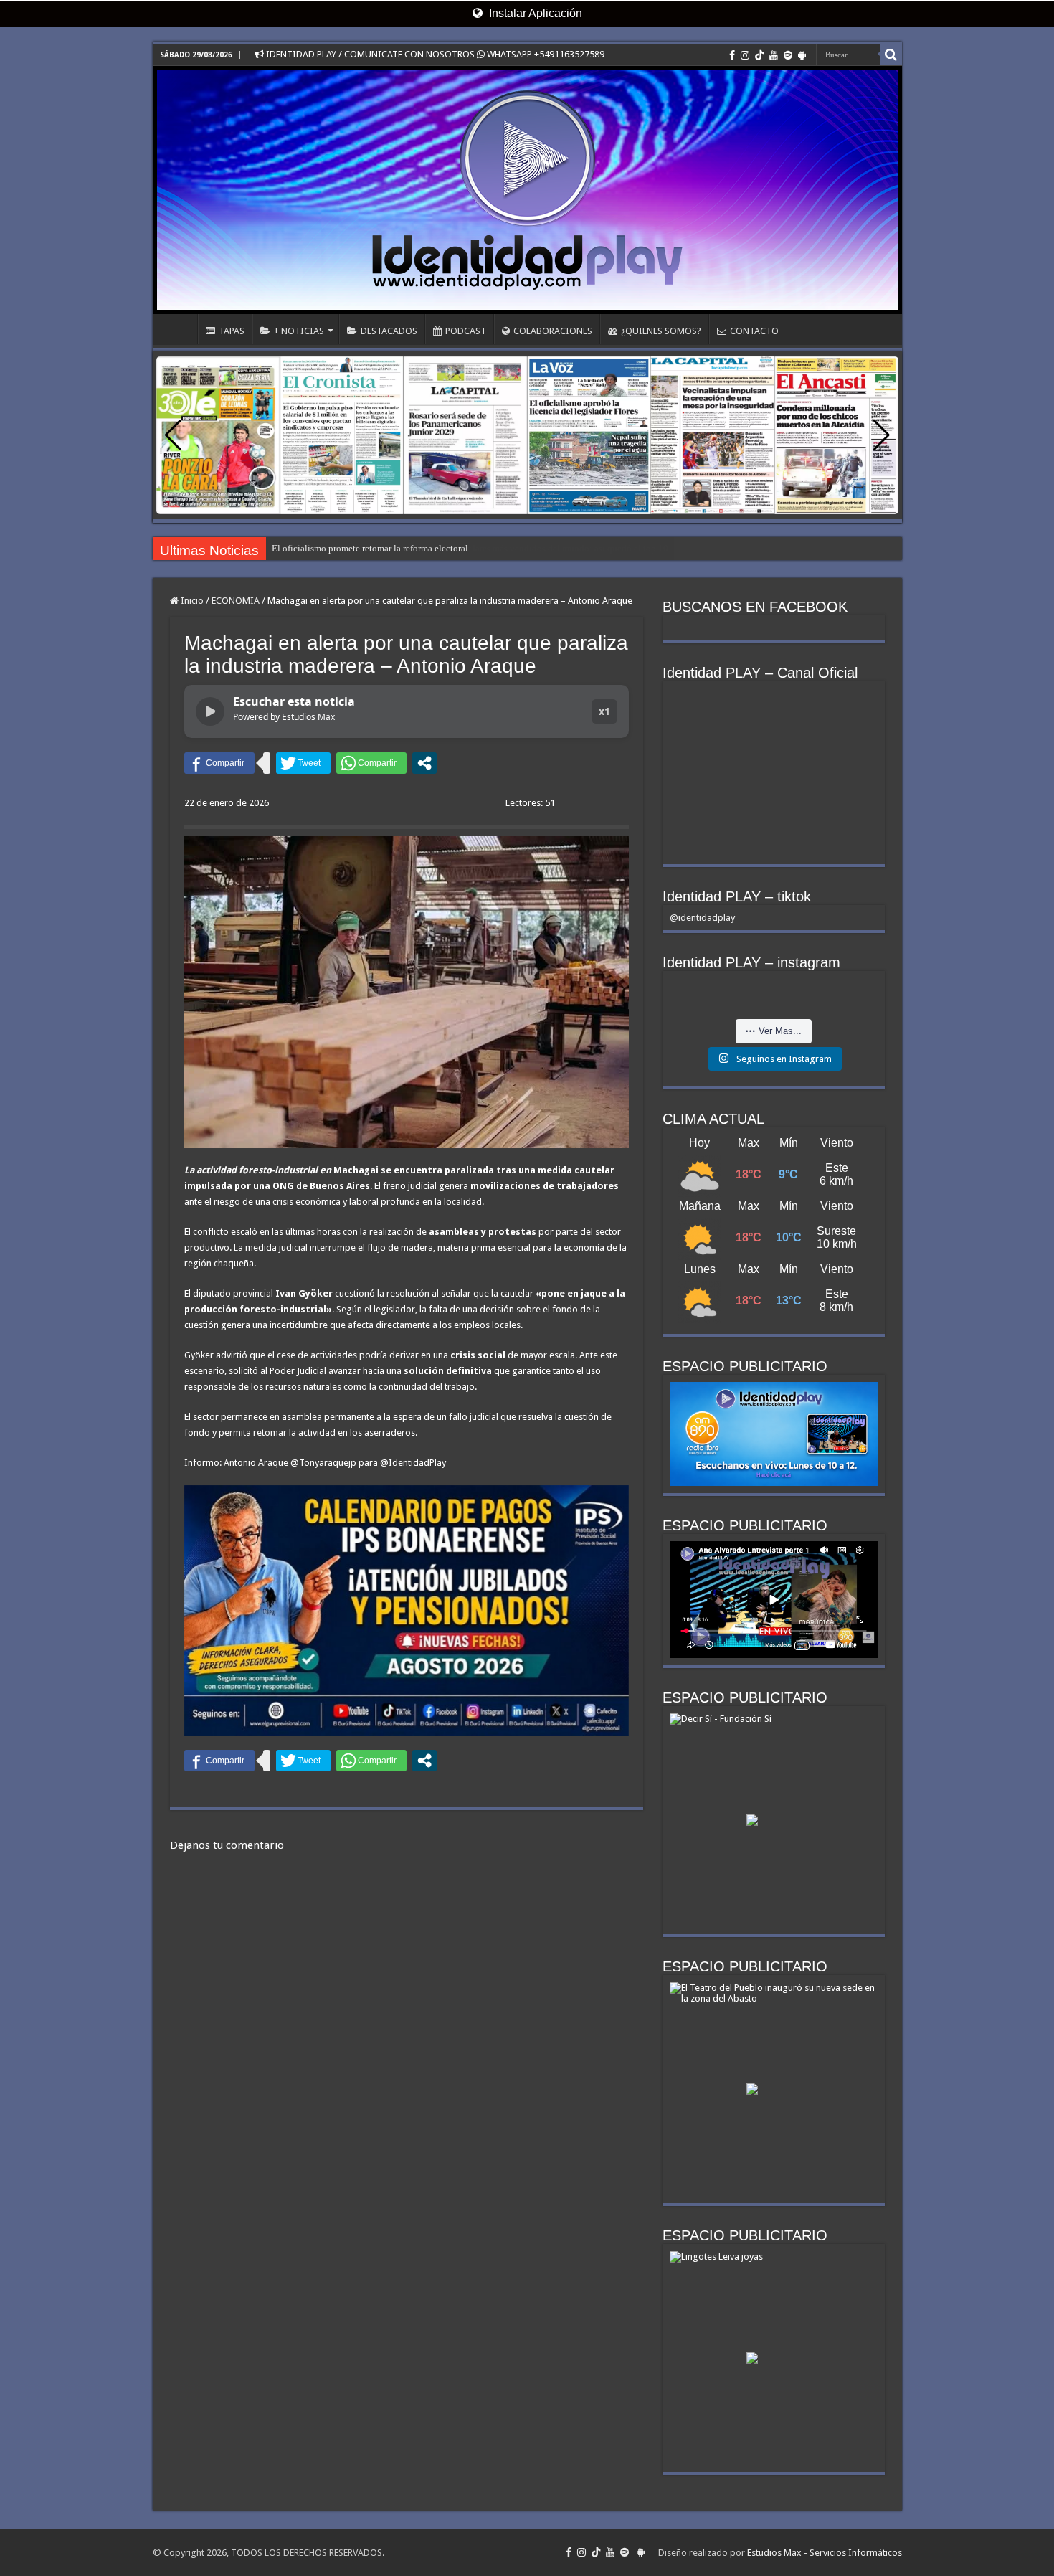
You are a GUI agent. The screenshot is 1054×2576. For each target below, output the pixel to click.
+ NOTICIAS (299, 331)
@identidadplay (702, 918)
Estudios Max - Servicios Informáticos (825, 2553)
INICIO (179, 329)
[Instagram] (745, 55)
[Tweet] (303, 763)
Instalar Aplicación (534, 13)
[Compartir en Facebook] (219, 763)
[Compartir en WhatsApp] (371, 763)
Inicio (191, 601)
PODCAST (466, 331)
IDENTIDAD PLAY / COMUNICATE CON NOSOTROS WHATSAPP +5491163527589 (434, 54)
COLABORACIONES (553, 331)
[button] (882, 435)
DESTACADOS (389, 331)
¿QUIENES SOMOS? (661, 331)
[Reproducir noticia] (210, 711)
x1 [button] (604, 711)
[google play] (802, 55)
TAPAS (232, 331)
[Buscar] (891, 55)
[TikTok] (759, 55)
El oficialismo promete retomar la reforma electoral (370, 548)
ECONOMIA (236, 601)
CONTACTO (754, 331)
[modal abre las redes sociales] (424, 763)
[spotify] (788, 55)
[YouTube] (774, 55)
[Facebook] (732, 55)
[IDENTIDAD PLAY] (527, 190)
